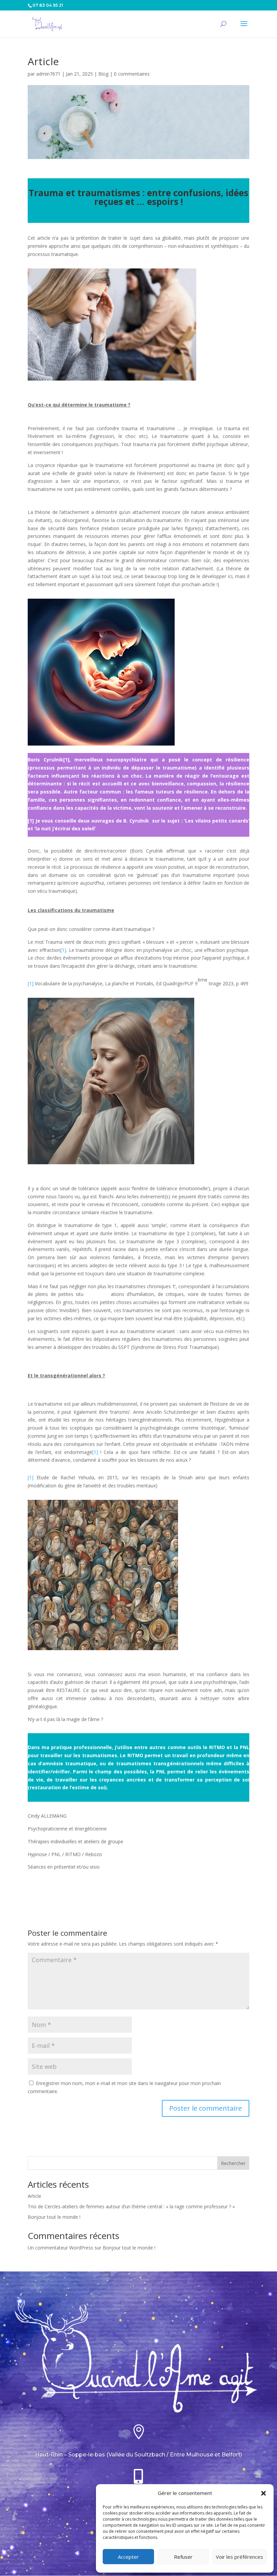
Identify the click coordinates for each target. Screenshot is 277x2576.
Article (34, 2196)
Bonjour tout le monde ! (54, 2217)
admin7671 (48, 74)
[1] (66, 760)
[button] (263, 2493)
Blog (103, 74)
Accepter (128, 2557)
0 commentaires (132, 74)
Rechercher (233, 2163)
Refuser (183, 2557)
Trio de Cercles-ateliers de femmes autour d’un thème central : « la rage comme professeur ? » (131, 2206)
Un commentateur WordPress (60, 2248)
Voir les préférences (240, 2557)
